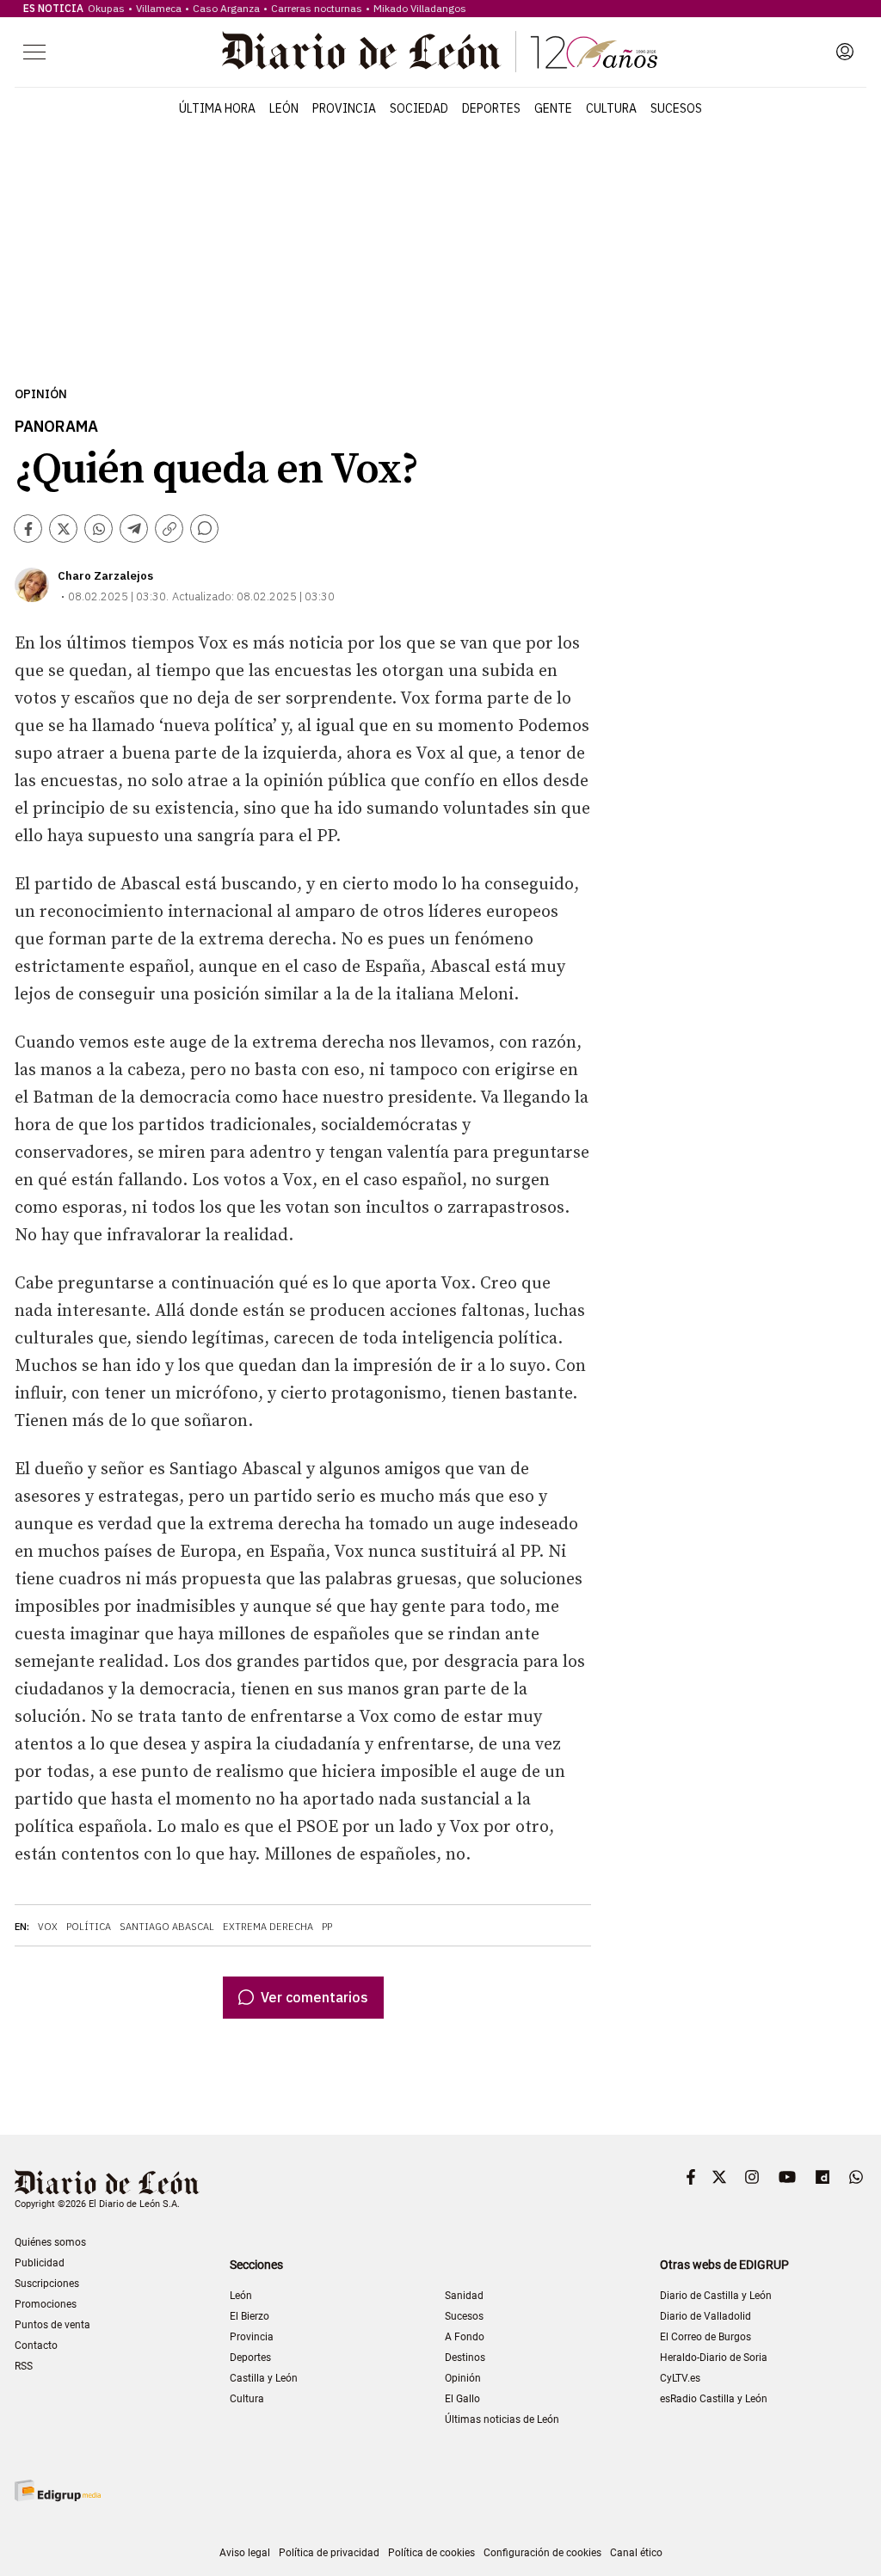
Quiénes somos (50, 2242)
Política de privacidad (329, 2553)
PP (327, 1927)
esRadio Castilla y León (714, 2399)
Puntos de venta (52, 2325)
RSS (24, 2366)
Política (89, 1927)
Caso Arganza (226, 8)
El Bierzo (250, 2316)
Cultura (611, 108)
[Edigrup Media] (58, 2490)
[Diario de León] (440, 52)
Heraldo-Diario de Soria (714, 2358)
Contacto (36, 2345)
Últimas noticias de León (502, 2419)
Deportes (491, 108)
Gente (553, 108)
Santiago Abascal (167, 1927)
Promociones (46, 2304)
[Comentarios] (204, 529)
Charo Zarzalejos (105, 576)
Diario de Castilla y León (716, 2296)
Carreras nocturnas (317, 8)
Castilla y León (264, 2378)
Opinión (41, 394)
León (284, 108)
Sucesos (676, 108)
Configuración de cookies (542, 2553)
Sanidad (464, 2296)
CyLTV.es (680, 2378)
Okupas (106, 8)
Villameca (159, 8)
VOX (48, 1927)
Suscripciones (47, 2284)
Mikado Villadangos (420, 8)
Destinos (465, 2358)
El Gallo (462, 2399)
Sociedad (419, 108)
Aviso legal (245, 2553)
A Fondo (465, 2337)
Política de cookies (431, 2553)
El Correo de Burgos (705, 2337)
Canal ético (636, 2553)
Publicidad (40, 2263)
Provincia (344, 108)
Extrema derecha (268, 1927)
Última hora (217, 108)
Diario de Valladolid (705, 2316)
